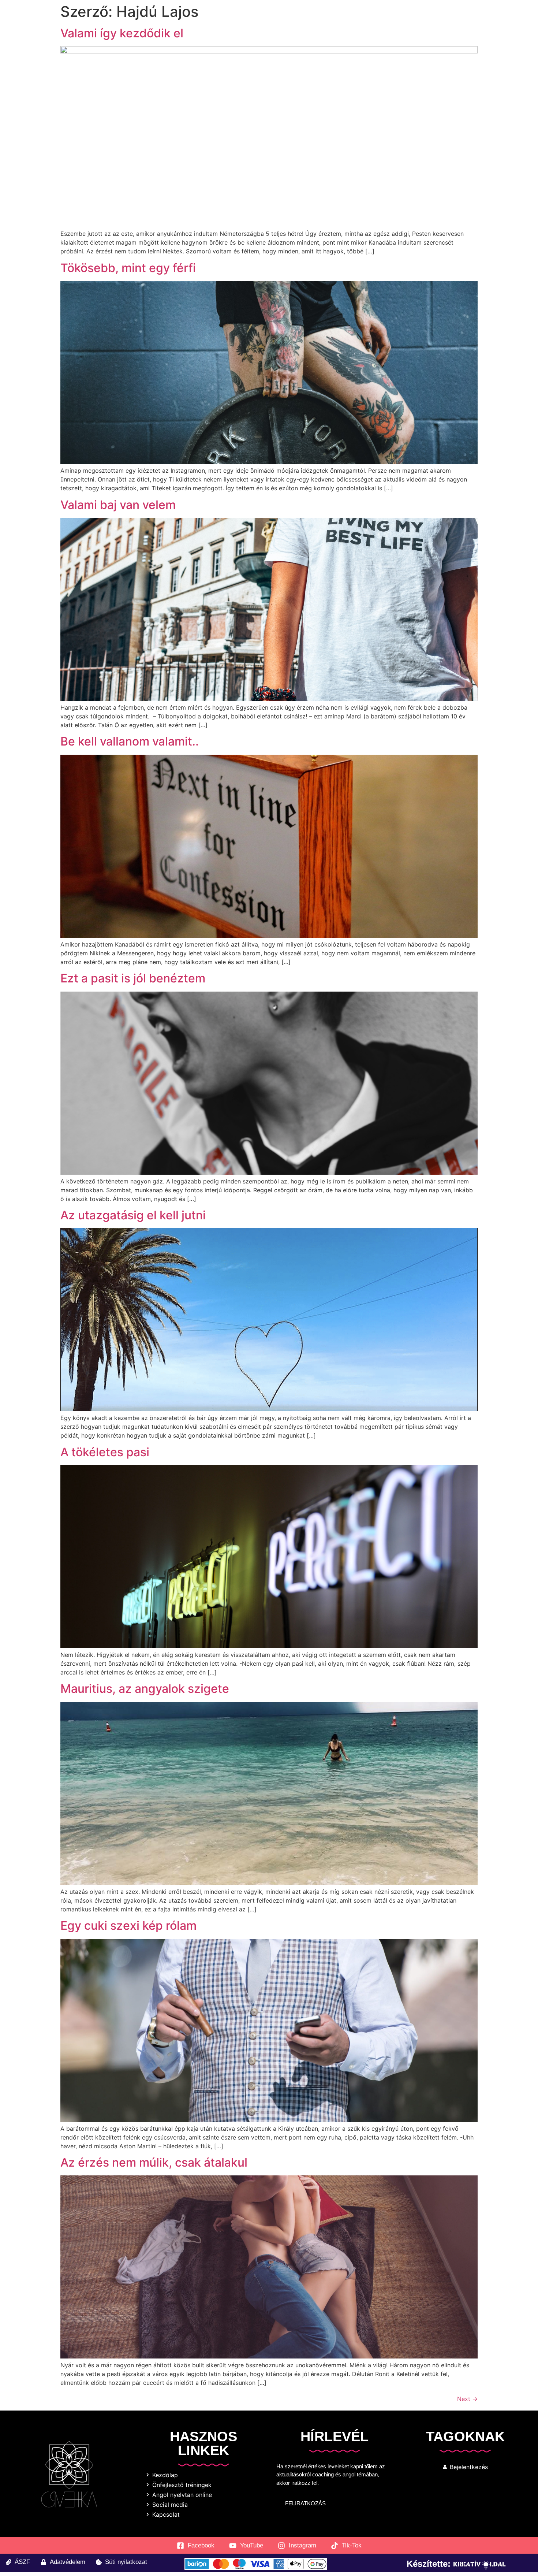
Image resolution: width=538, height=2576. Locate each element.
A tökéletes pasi (105, 1452)
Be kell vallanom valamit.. (130, 741)
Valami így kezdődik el (122, 33)
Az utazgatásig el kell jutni (133, 1215)
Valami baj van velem (118, 505)
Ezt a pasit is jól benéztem (133, 978)
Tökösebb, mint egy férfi (128, 268)
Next (467, 2399)
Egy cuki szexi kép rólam (128, 1926)
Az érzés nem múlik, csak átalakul (154, 2162)
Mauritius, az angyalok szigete (145, 1689)
